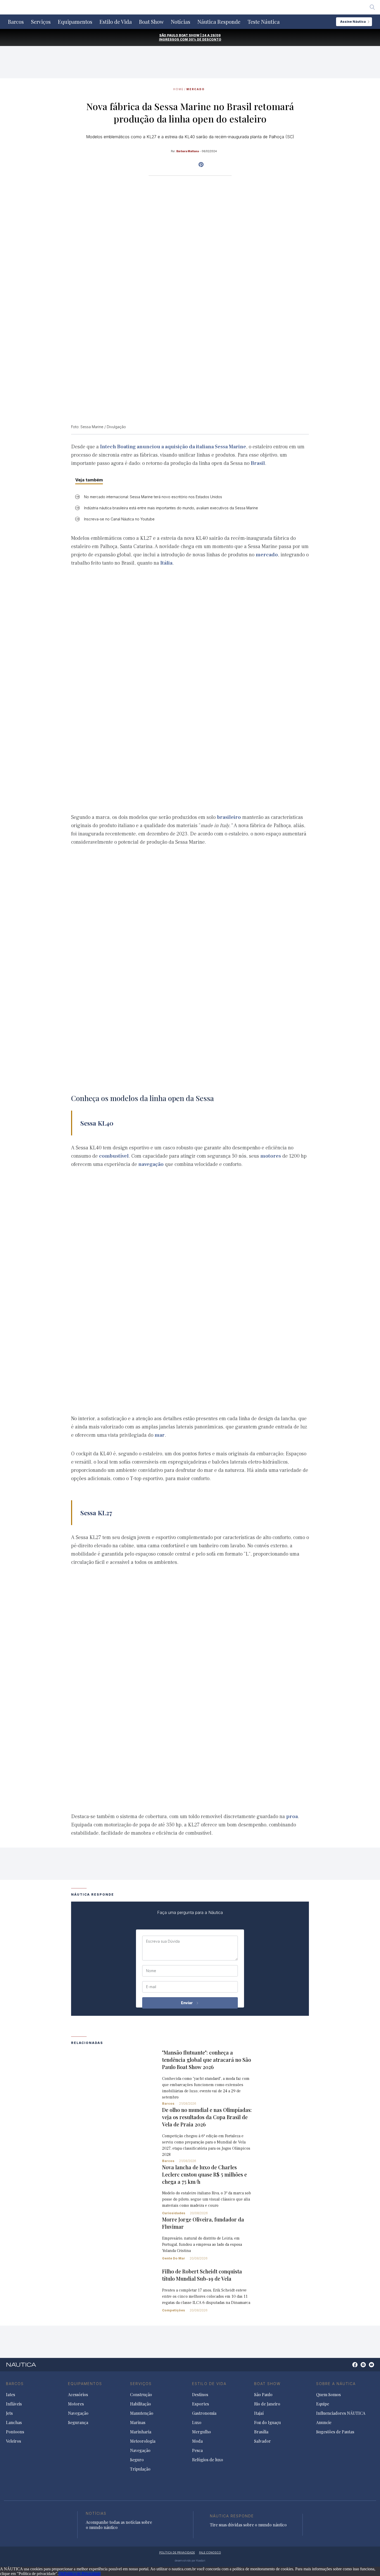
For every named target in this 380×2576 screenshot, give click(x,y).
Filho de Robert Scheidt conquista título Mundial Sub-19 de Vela (202, 2275)
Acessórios (78, 2395)
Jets (9, 2413)
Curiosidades (174, 2213)
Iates (10, 2395)
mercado (267, 555)
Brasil (258, 463)
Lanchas (14, 2423)
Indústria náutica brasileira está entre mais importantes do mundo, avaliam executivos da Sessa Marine (171, 508)
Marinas (138, 2423)
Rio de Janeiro (267, 2404)
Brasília (261, 2432)
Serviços (41, 22)
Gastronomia (204, 2413)
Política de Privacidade (82, 2574)
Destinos (200, 2395)
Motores (76, 2404)
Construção (141, 2395)
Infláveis (14, 2404)
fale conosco (210, 2552)
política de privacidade (177, 2552)
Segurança (78, 2423)
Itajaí (259, 2413)
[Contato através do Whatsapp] (349, 2367)
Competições (174, 2310)
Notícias (181, 22)
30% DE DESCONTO (205, 39)
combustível (114, 1156)
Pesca (197, 2450)
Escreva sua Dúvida (163, 1941)
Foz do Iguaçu (267, 2423)
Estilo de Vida (116, 22)
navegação (151, 1164)
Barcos (16, 22)
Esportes (200, 2404)
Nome (151, 1971)
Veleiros (13, 2441)
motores (271, 1156)
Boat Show (151, 22)
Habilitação (140, 2404)
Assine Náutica (353, 22)
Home (178, 89)
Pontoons (15, 2432)
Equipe (323, 2404)
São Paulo (263, 2395)
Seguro (137, 2460)
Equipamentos (75, 22)
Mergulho (202, 2432)
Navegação (78, 2413)
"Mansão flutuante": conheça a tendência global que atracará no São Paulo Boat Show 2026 (207, 2060)
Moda (197, 2441)
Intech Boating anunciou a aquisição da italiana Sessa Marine (173, 447)
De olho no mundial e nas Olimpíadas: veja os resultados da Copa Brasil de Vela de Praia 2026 (207, 2117)
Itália (166, 563)
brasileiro (229, 817)
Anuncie (324, 2423)
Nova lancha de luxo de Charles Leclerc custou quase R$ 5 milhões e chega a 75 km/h (204, 2174)
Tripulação (140, 2469)
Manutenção (142, 2413)
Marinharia (141, 2432)
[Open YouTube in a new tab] (201, 165)
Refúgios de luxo (208, 2460)
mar (160, 1435)
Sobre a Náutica (336, 2384)
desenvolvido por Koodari (190, 2560)
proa (292, 1817)
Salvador (263, 2441)
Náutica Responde (219, 22)
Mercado (196, 89)
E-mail (151, 1987)
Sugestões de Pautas (335, 2432)
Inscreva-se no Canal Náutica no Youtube (119, 519)
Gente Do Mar (174, 2258)
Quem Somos (328, 2395)
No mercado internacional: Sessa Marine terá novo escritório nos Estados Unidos (153, 497)
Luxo (197, 2423)
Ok (61, 2574)
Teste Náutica (264, 22)
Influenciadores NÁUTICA (341, 2413)
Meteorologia (143, 2441)
